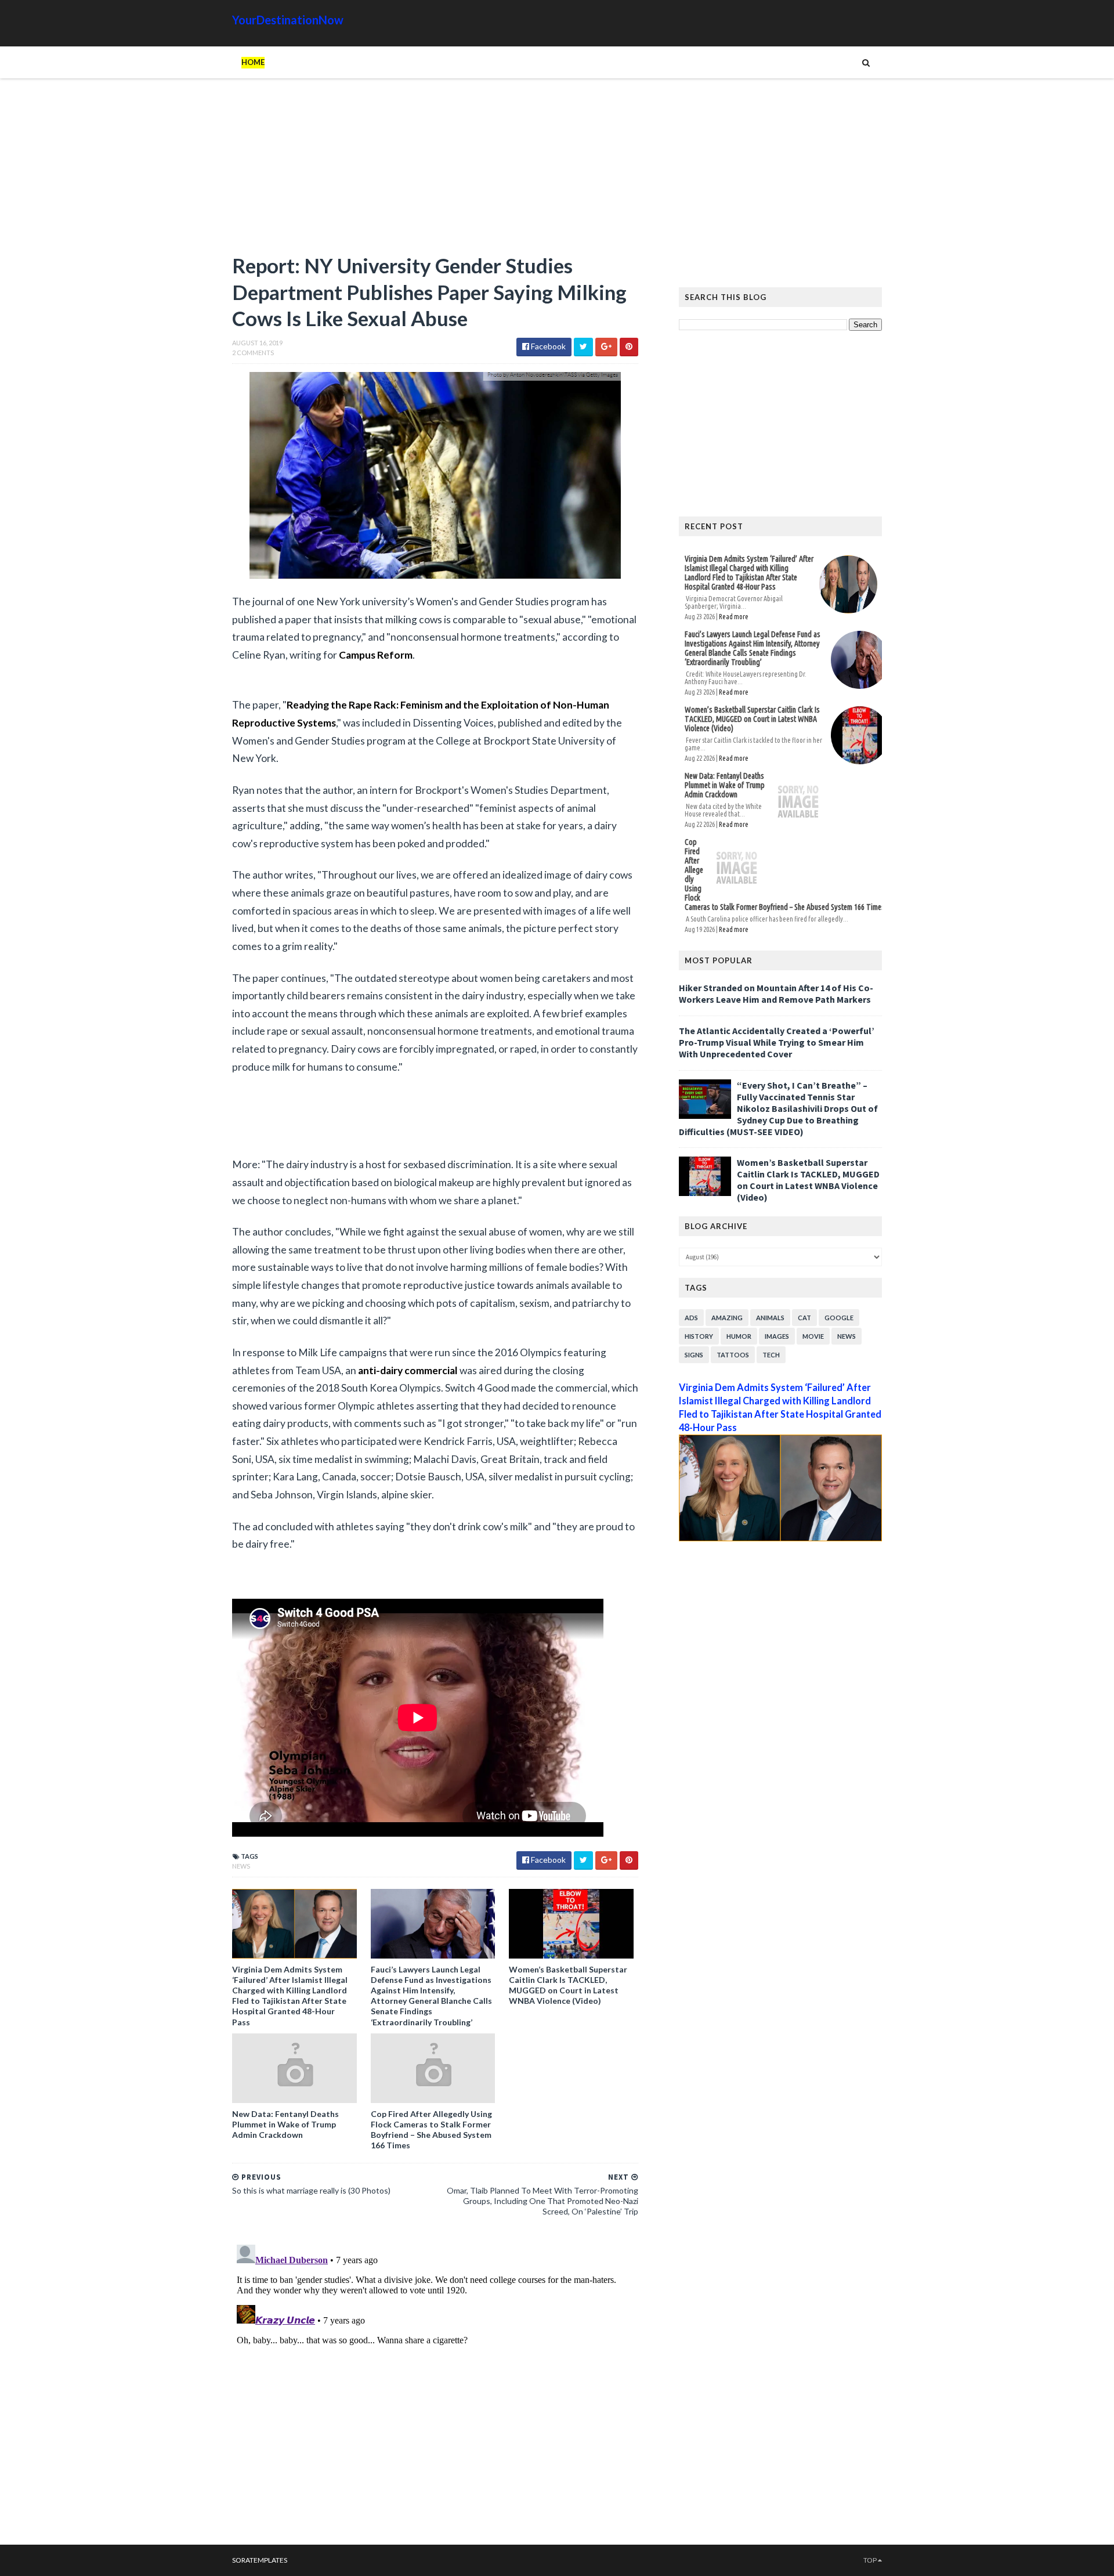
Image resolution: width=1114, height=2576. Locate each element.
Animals (770, 1318)
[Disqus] (435, 2385)
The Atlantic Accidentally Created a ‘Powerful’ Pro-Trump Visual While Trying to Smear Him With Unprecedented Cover (777, 1042)
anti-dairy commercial (408, 1370)
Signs (694, 1355)
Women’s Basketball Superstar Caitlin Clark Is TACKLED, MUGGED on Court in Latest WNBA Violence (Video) (568, 1985)
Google (839, 1318)
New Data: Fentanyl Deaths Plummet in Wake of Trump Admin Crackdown (285, 2124)
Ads (691, 1318)
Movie (813, 1336)
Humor (739, 1336)
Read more (734, 617)
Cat (804, 1318)
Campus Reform (376, 655)
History (699, 1336)
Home (253, 62)
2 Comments (253, 353)
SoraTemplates (260, 2560)
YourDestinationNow (288, 20)
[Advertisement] (435, 171)
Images (777, 1336)
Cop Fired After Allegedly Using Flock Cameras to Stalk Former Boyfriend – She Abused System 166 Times (431, 2130)
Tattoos (733, 1355)
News (241, 1866)
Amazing (727, 1318)
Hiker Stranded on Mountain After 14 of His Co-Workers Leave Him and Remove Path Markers (776, 993)
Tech (771, 1355)
